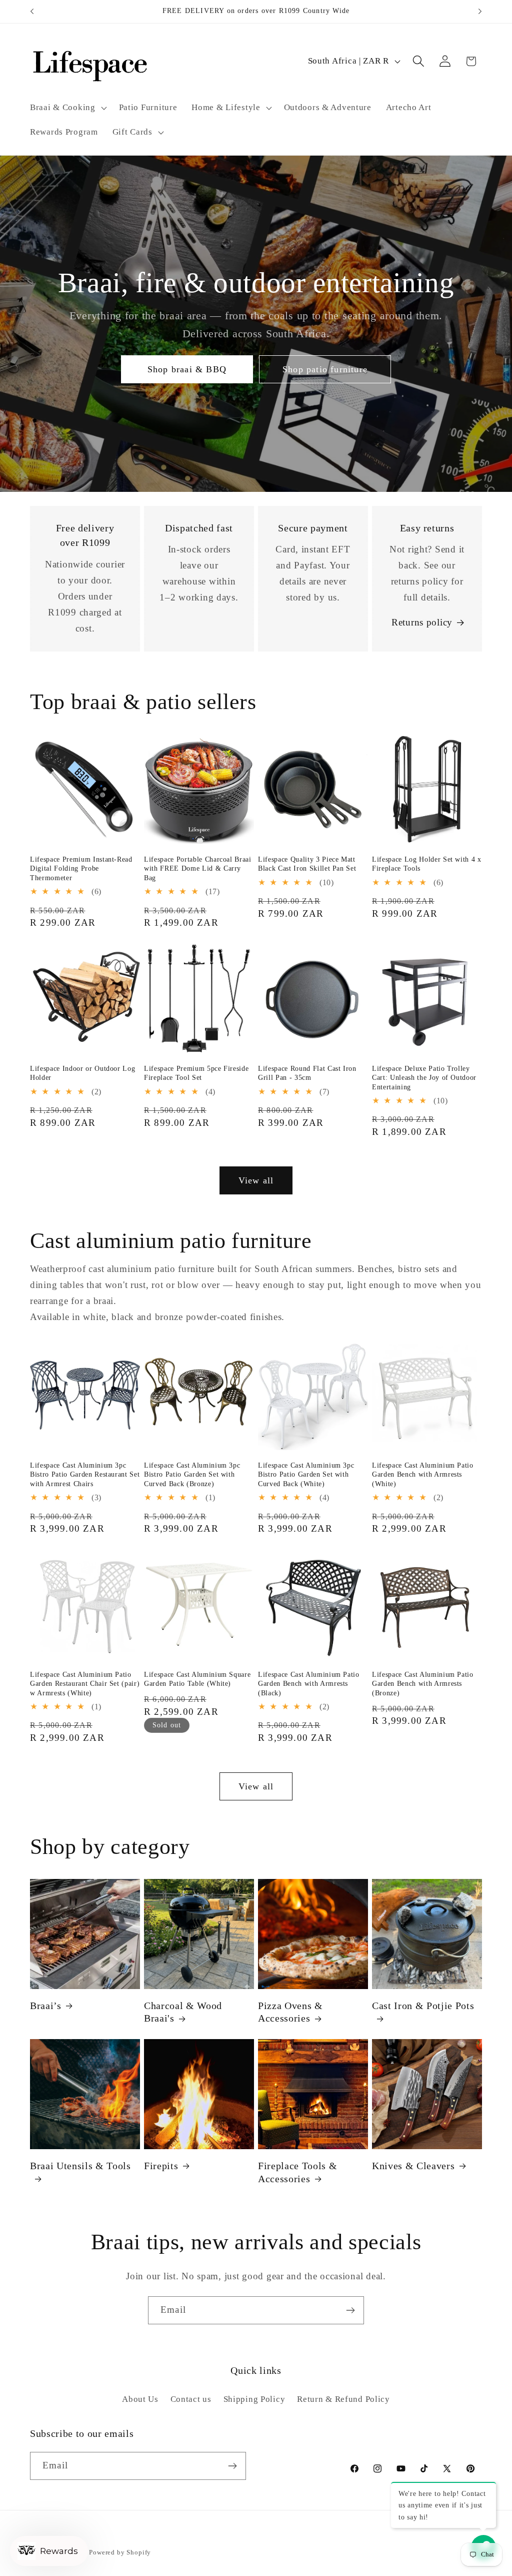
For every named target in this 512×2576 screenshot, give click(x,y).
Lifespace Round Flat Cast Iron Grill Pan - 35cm (307, 1073)
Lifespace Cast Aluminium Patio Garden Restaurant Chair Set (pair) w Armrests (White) (85, 1684)
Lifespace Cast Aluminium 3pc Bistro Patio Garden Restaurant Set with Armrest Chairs (85, 1474)
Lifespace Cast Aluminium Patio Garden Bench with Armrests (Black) (309, 1684)
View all (256, 1180)
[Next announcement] (480, 12)
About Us (140, 2399)
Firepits (161, 2166)
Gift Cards (132, 132)
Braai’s (46, 2006)
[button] (67, 108)
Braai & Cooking (63, 107)
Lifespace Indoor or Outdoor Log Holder (82, 1073)
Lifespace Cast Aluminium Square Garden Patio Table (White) (197, 1679)
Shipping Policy (254, 2399)
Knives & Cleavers (413, 2166)
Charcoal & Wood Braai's (183, 2012)
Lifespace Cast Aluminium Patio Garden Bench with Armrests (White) (423, 1474)
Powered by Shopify (120, 2552)
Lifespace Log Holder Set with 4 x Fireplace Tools (427, 864)
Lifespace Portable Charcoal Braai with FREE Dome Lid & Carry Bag (198, 868)
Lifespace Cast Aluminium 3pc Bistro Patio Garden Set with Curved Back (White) (306, 1474)
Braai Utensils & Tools (80, 2166)
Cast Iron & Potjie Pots (423, 2006)
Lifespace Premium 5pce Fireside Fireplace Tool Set (196, 1073)
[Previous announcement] (32, 12)
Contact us (191, 2399)
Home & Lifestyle (226, 107)
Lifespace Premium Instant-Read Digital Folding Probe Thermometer (81, 868)
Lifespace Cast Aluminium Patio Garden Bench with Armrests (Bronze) (423, 1684)
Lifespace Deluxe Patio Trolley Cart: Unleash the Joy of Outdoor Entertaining (424, 1078)
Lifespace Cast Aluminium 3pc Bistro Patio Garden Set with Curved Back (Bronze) (192, 1474)
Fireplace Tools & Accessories (297, 2172)
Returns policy (422, 622)
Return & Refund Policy (343, 2399)
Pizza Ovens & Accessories (290, 2012)
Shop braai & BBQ (187, 369)
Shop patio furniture (325, 369)
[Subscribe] (350, 2310)
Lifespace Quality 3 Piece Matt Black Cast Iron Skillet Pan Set (307, 864)
